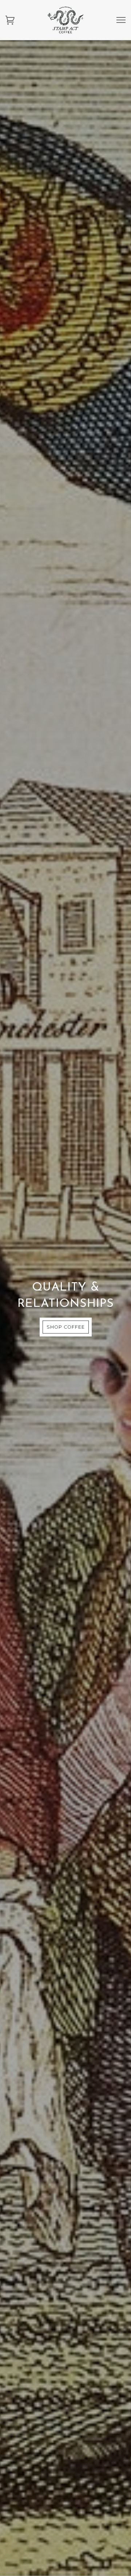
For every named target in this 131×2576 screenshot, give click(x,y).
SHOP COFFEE (66, 1327)
